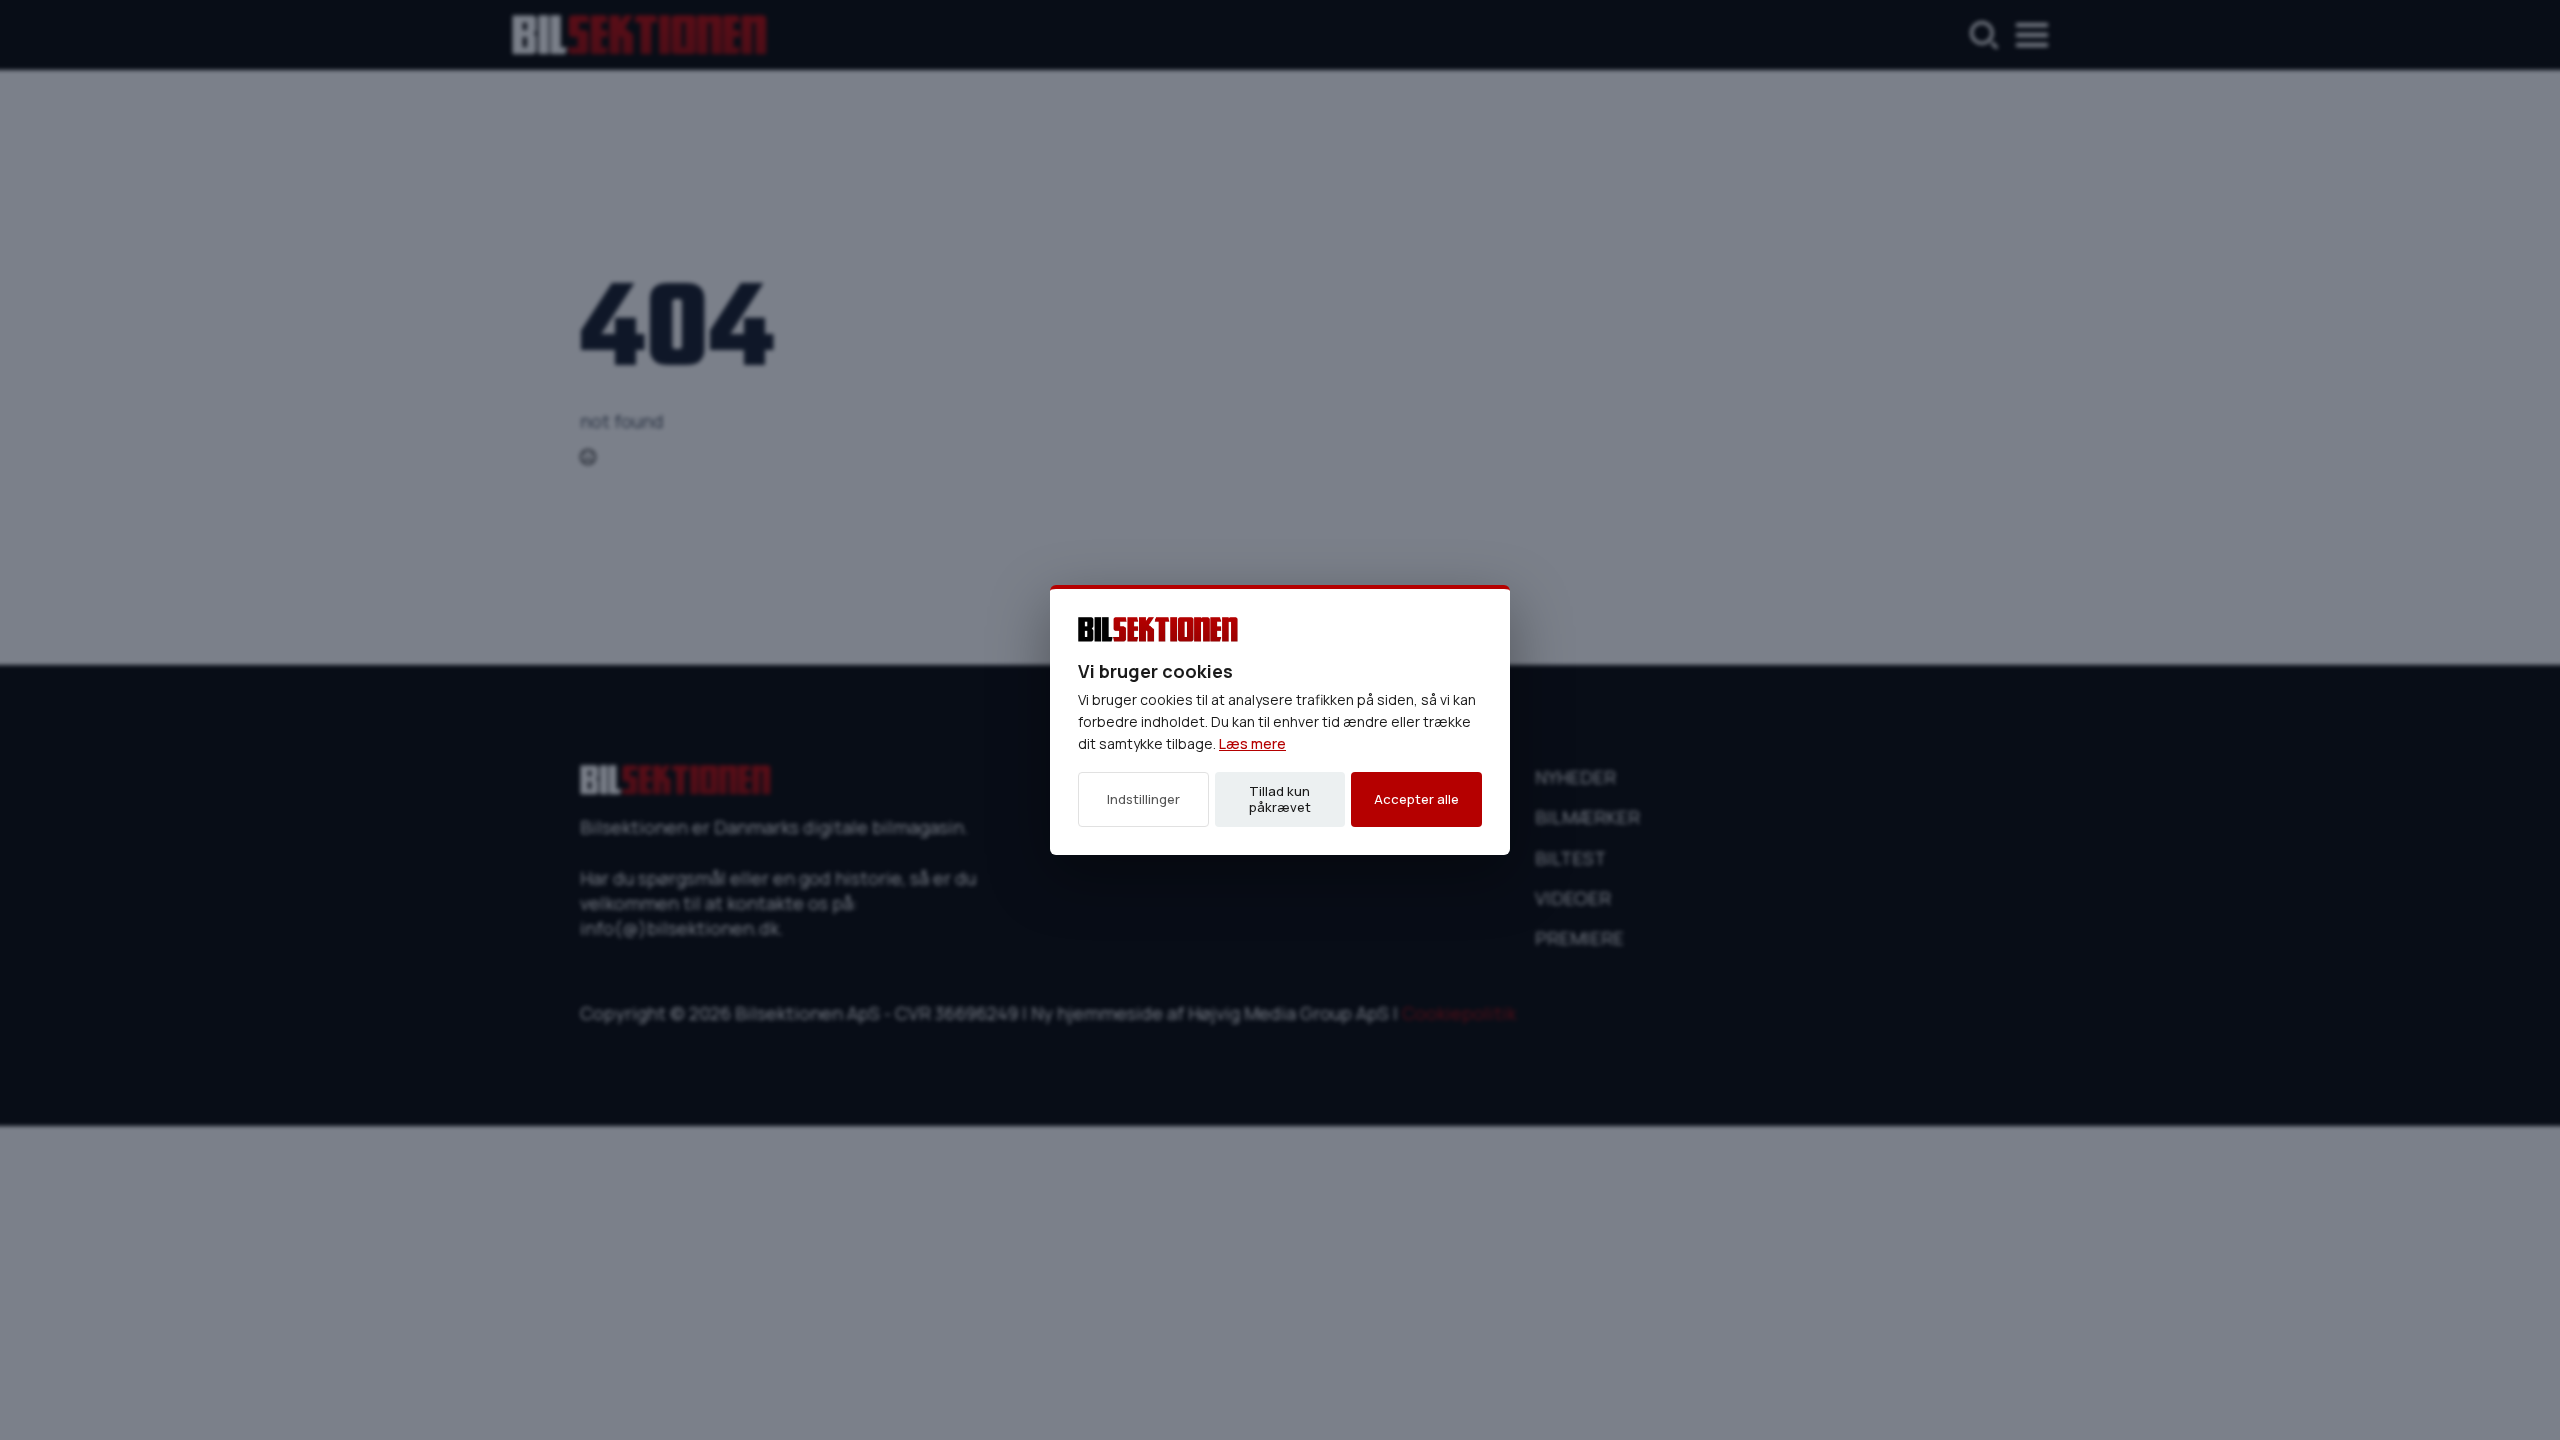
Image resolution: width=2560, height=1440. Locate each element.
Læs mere (1252, 743)
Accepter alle (1416, 799)
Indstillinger (1143, 799)
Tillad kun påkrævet (1280, 799)
